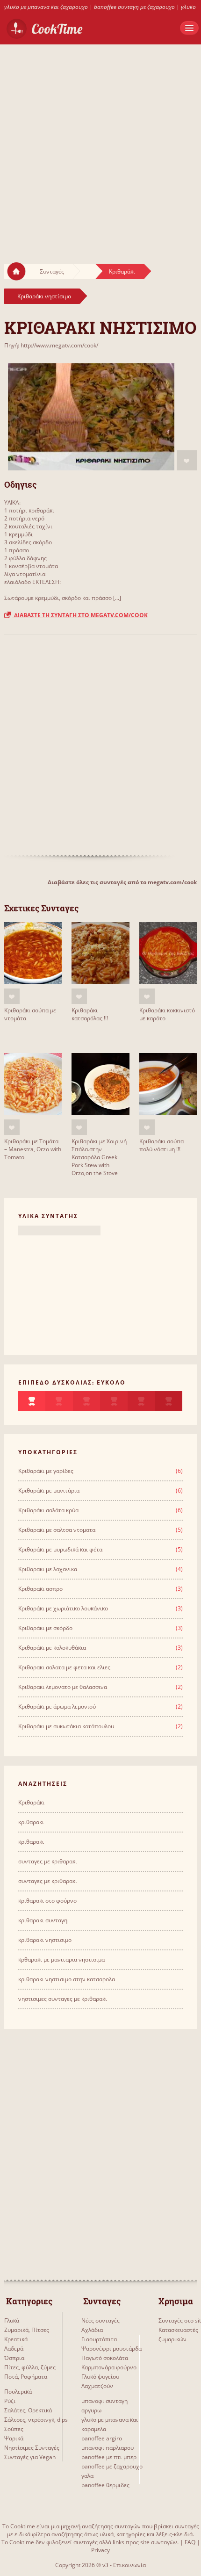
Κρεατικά (16, 2339)
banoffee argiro (102, 2438)
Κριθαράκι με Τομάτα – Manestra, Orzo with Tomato (33, 1149)
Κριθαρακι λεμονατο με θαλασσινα (63, 1687)
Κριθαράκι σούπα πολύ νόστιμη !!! (162, 1145)
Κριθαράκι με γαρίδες (46, 1471)
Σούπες (14, 2429)
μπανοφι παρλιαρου (108, 2448)
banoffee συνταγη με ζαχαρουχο (134, 7)
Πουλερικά (18, 2392)
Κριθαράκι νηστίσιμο (44, 296)
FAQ (190, 2542)
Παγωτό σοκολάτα (105, 2358)
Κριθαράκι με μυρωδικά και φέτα (60, 1549)
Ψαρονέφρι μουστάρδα (111, 2349)
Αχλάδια (92, 2330)
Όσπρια (14, 2358)
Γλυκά (12, 2320)
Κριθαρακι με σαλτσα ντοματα (57, 1530)
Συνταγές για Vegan (30, 2457)
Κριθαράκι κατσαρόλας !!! (90, 1014)
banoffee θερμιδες (105, 2485)
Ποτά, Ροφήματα (26, 2377)
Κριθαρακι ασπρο (40, 1589)
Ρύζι (10, 2401)
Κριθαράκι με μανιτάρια (49, 1490)
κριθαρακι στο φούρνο (47, 1901)
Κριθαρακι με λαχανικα (48, 1569)
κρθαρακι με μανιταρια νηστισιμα (61, 1959)
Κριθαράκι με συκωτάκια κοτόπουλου (66, 1726)
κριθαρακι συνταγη (43, 1920)
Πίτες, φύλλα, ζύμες (30, 2367)
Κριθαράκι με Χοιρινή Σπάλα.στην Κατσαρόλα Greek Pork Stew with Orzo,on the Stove (99, 1157)
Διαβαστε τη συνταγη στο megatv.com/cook (80, 615)
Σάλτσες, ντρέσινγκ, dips (36, 2420)
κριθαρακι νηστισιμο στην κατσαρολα (67, 1979)
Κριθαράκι (122, 271)
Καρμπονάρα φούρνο (109, 2367)
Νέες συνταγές (100, 2320)
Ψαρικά (14, 2438)
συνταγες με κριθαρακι (48, 1861)
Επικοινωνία (129, 2565)
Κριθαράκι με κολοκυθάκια (52, 1648)
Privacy (100, 2550)
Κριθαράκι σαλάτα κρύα (48, 1510)
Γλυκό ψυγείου (100, 2377)
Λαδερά (14, 2349)
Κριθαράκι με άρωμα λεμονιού (57, 1707)
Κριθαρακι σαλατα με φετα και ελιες (64, 1667)
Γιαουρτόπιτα (99, 2339)
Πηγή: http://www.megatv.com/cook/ (51, 345)
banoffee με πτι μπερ (109, 2457)
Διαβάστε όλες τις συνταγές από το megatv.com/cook (122, 882)
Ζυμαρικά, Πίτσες (27, 2330)
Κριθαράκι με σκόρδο (45, 1628)
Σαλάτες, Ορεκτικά (28, 2410)
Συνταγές (52, 271)
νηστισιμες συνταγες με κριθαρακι (63, 1999)
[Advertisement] (100, 145)
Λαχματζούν (97, 2386)
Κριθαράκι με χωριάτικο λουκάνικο (63, 1608)
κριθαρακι (31, 1822)
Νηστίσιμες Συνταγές (32, 2448)
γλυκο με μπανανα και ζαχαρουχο (46, 7)
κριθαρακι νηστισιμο (45, 1940)
